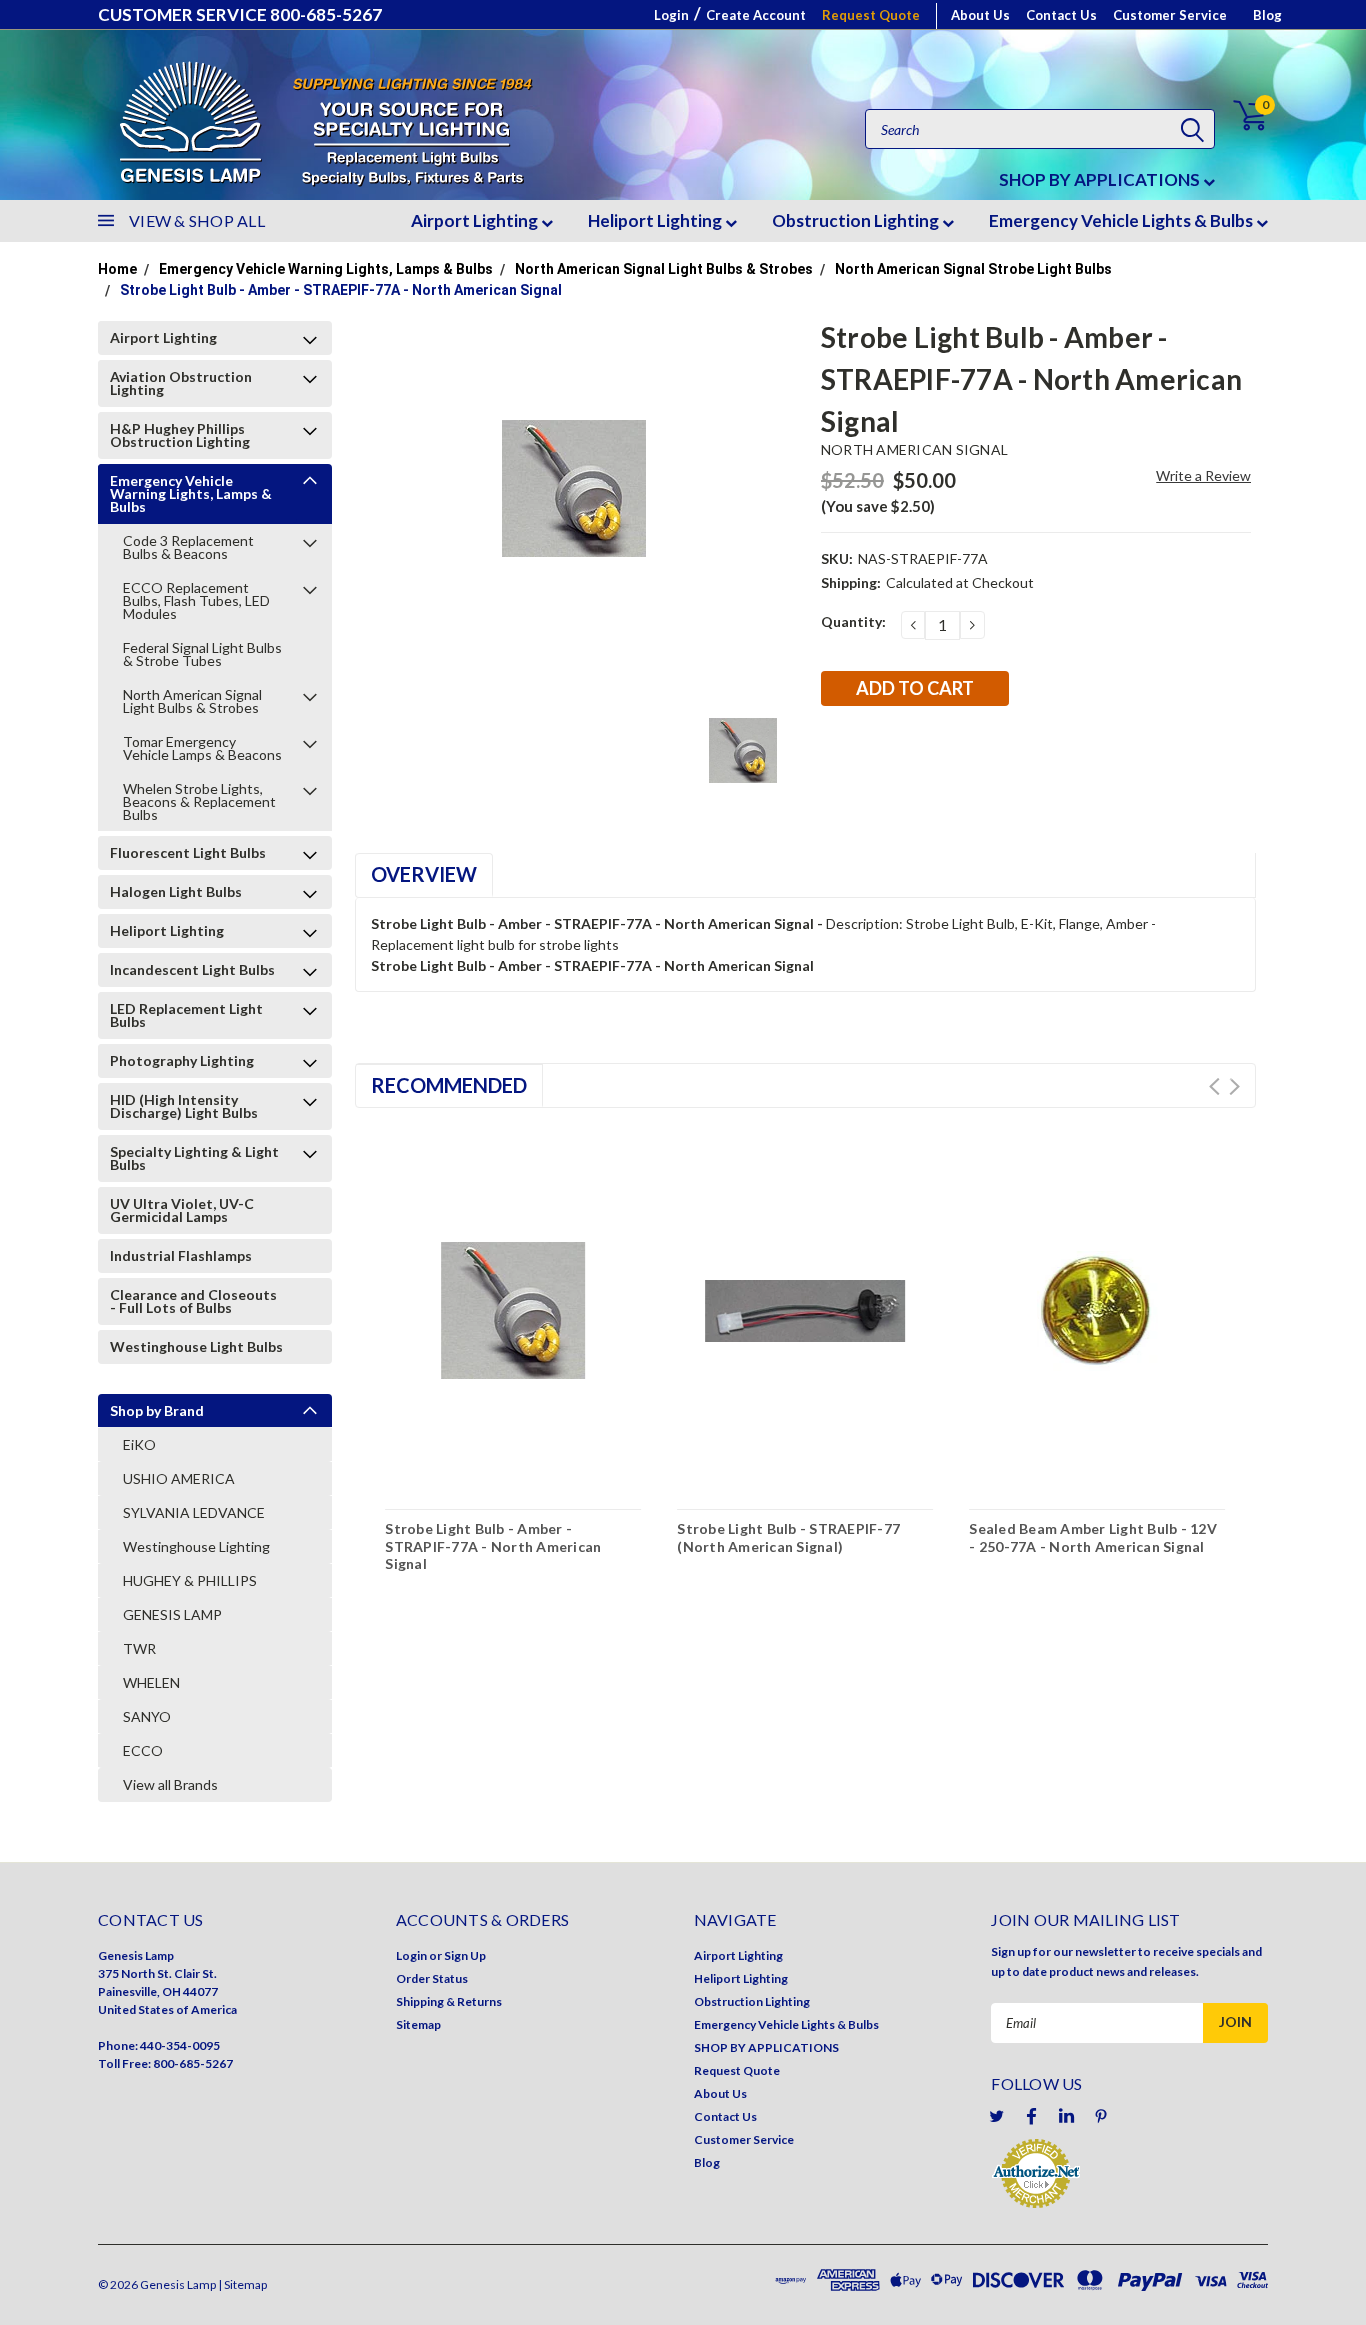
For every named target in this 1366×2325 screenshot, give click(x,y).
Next (1234, 1086)
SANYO (147, 1716)
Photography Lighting (182, 1060)
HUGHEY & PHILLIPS (190, 1580)
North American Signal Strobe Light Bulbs (973, 269)
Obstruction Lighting (857, 220)
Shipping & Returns (449, 2001)
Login (671, 15)
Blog (1267, 15)
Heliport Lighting (656, 220)
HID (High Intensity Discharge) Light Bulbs (184, 1106)
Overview (424, 874)
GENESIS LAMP (172, 1614)
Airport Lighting (476, 220)
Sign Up (465, 1955)
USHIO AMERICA (179, 1478)
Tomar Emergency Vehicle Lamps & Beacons (202, 748)
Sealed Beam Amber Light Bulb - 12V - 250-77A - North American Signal (1093, 1537)
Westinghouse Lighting (196, 1546)
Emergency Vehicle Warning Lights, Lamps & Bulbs (326, 269)
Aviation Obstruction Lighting (181, 383)
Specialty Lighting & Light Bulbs (194, 1158)
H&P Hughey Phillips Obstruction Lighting (180, 435)
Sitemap (418, 2024)
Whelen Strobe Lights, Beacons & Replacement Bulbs (199, 801)
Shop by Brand (157, 1410)
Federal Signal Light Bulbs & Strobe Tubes (202, 654)
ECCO (143, 1750)
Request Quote (871, 15)
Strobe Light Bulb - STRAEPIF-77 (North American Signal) (788, 1537)
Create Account (756, 15)
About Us (980, 15)
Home (117, 269)
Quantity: (853, 621)
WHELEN (151, 1682)
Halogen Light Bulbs (176, 891)
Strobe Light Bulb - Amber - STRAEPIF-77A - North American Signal (341, 290)
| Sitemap (242, 2284)
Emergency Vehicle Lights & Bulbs (1122, 220)
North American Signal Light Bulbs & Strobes (664, 269)
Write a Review (1203, 475)
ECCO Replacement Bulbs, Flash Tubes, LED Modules (196, 600)
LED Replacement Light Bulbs (186, 1015)
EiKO (139, 1444)
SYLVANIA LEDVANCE (194, 1512)
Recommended (449, 1085)
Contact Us (1061, 15)
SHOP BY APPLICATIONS (1101, 179)
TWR (139, 1648)
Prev (1214, 1086)
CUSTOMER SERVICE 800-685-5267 (240, 14)
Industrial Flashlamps (181, 1255)
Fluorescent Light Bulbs (188, 852)
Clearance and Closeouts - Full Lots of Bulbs (193, 1301)
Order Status (432, 1978)
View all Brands (170, 1784)
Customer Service (1170, 15)
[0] (1238, 115)
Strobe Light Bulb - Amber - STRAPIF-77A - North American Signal (493, 1546)
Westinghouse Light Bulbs (196, 1346)
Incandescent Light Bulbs (192, 969)
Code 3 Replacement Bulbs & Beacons (188, 547)
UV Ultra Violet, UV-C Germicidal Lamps (182, 1210)
